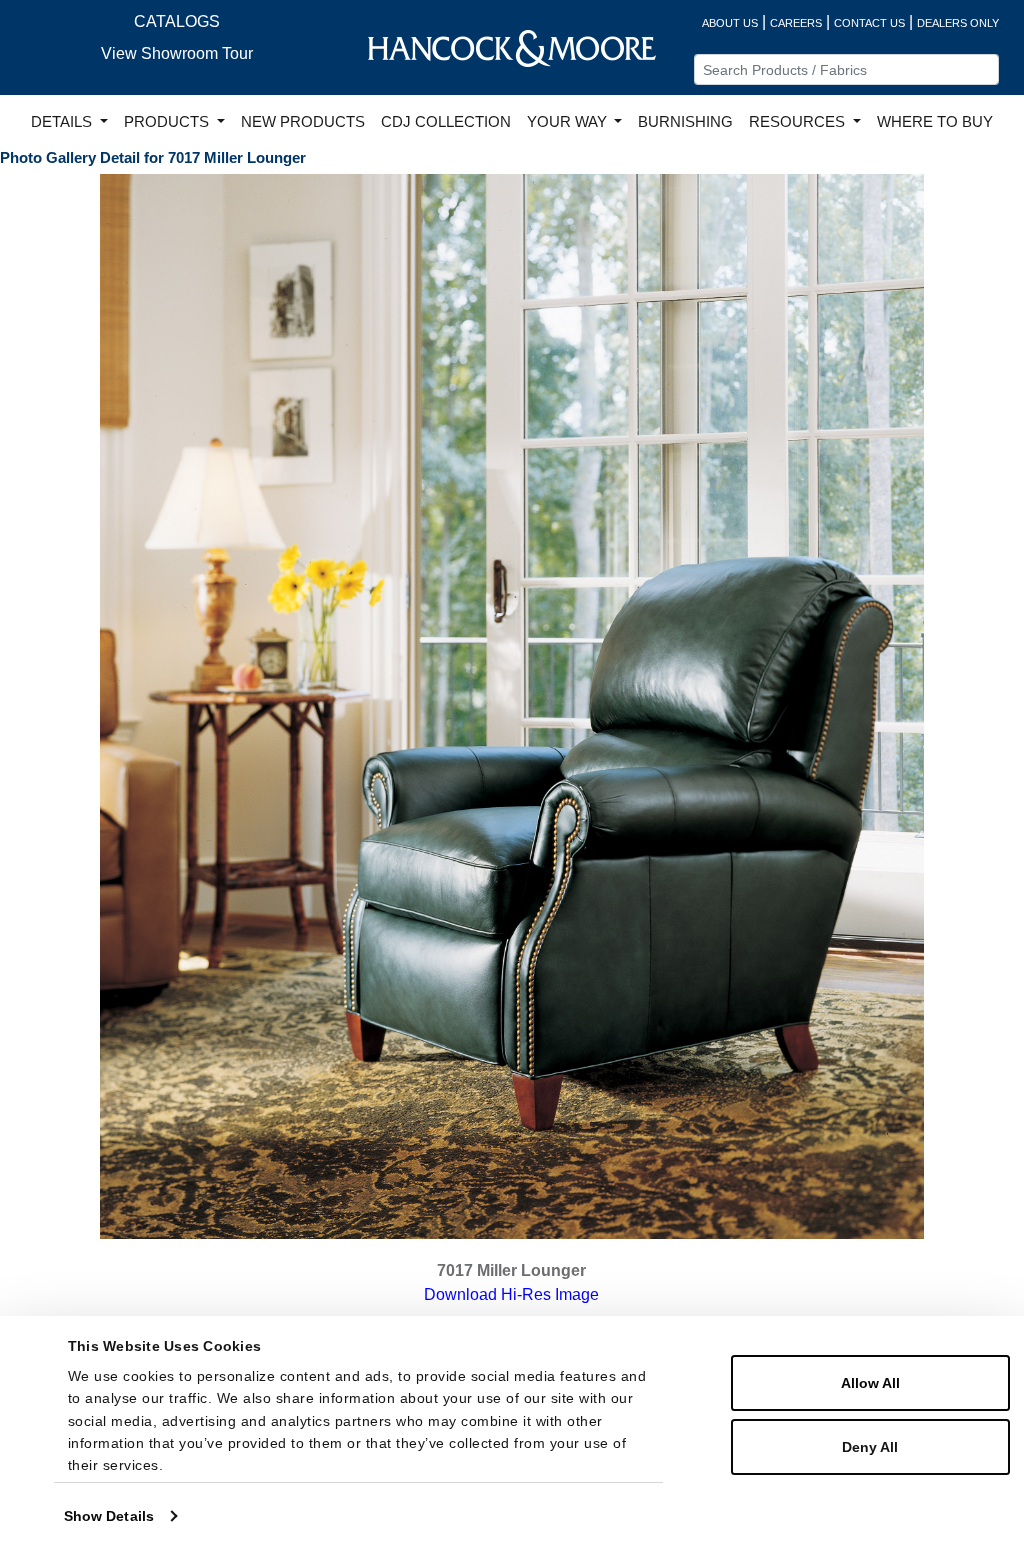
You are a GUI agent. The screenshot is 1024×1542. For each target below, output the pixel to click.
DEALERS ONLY (958, 23)
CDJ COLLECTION (446, 122)
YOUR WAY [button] (569, 122)
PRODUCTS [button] (168, 122)
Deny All (870, 1447)
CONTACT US (869, 23)
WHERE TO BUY (935, 122)
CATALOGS (177, 21)
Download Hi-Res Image (511, 1294)
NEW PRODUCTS (303, 122)
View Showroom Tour (177, 53)
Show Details (109, 1516)
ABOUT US (730, 23)
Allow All (870, 1383)
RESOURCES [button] (799, 122)
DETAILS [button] (63, 122)
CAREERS (796, 23)
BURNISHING (685, 122)
